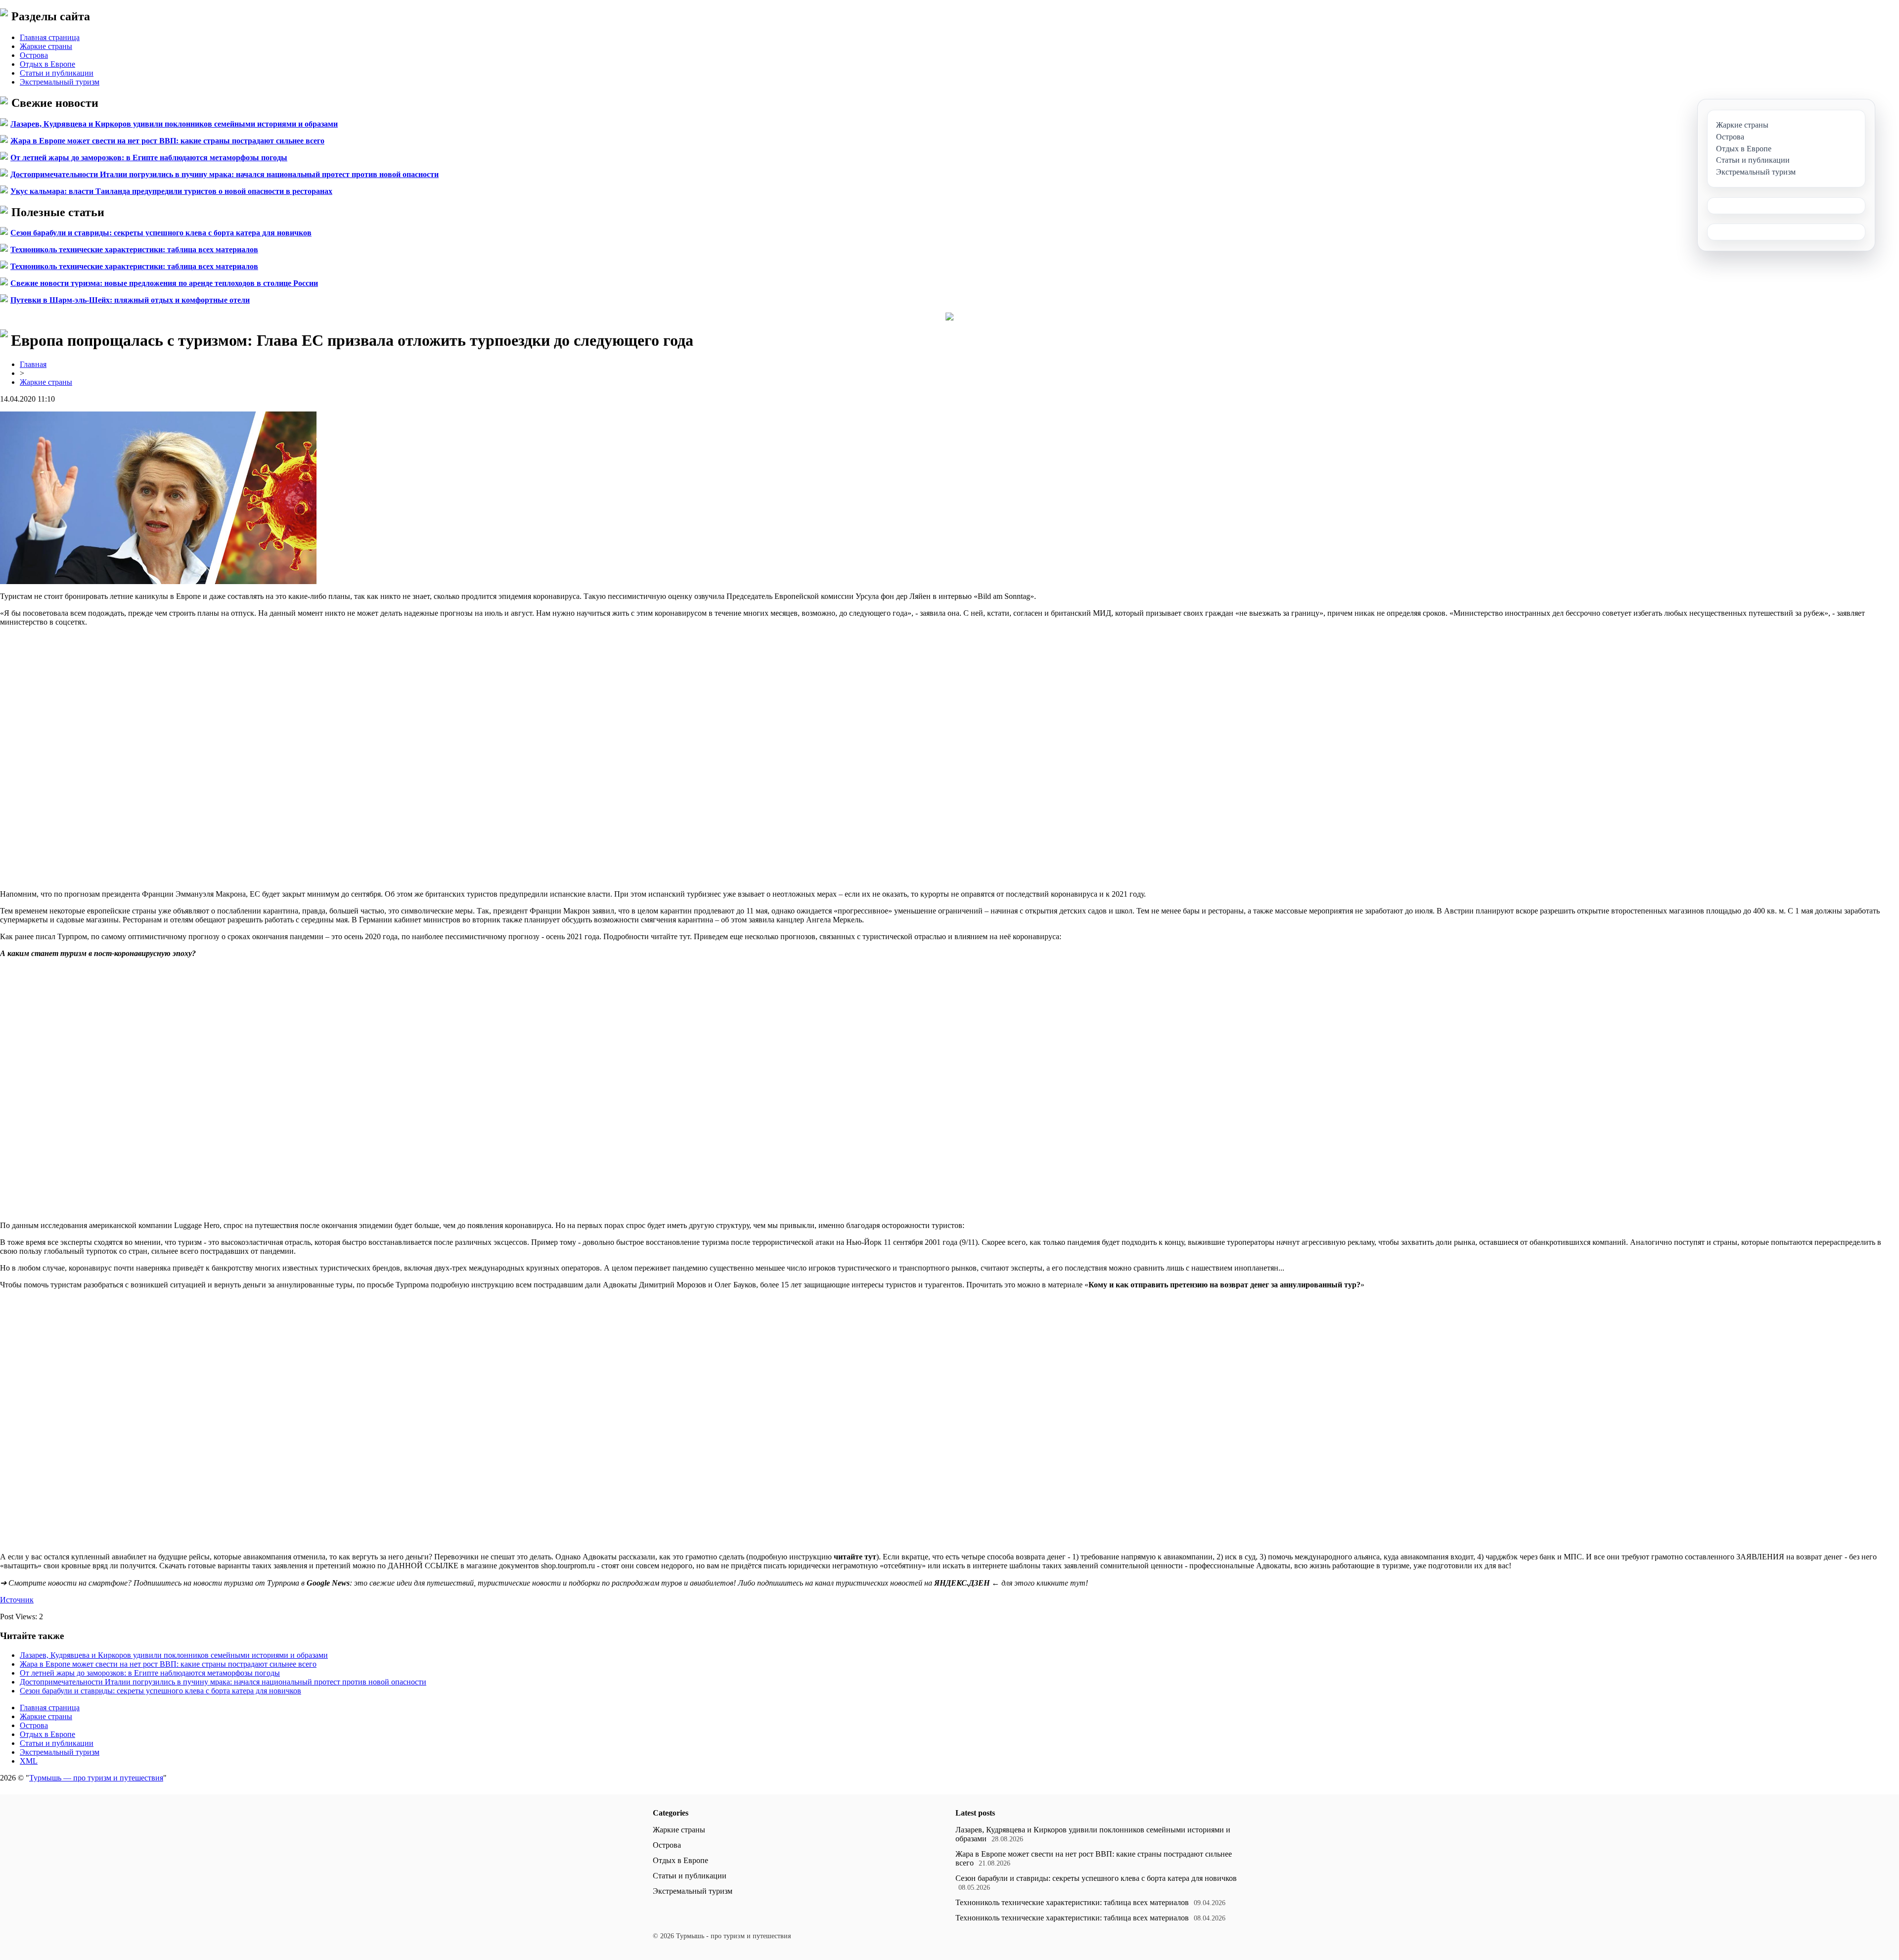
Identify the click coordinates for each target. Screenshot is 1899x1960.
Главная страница (50, 37)
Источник (17, 1600)
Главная (33, 364)
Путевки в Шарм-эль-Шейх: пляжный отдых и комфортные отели (130, 300)
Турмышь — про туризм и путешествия (96, 1778)
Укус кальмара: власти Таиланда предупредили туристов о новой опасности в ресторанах (171, 191)
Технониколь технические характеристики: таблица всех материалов (134, 250)
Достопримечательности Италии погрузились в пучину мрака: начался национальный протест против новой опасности (225, 174)
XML (29, 1761)
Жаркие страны (46, 46)
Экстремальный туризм (60, 82)
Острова (34, 55)
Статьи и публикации (57, 73)
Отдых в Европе (47, 64)
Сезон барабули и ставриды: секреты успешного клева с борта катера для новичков (161, 233)
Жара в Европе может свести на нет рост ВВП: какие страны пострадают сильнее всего (167, 141)
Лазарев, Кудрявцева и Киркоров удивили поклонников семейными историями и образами (174, 124)
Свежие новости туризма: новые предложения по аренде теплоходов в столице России (164, 283)
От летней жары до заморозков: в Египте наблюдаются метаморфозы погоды (149, 158)
